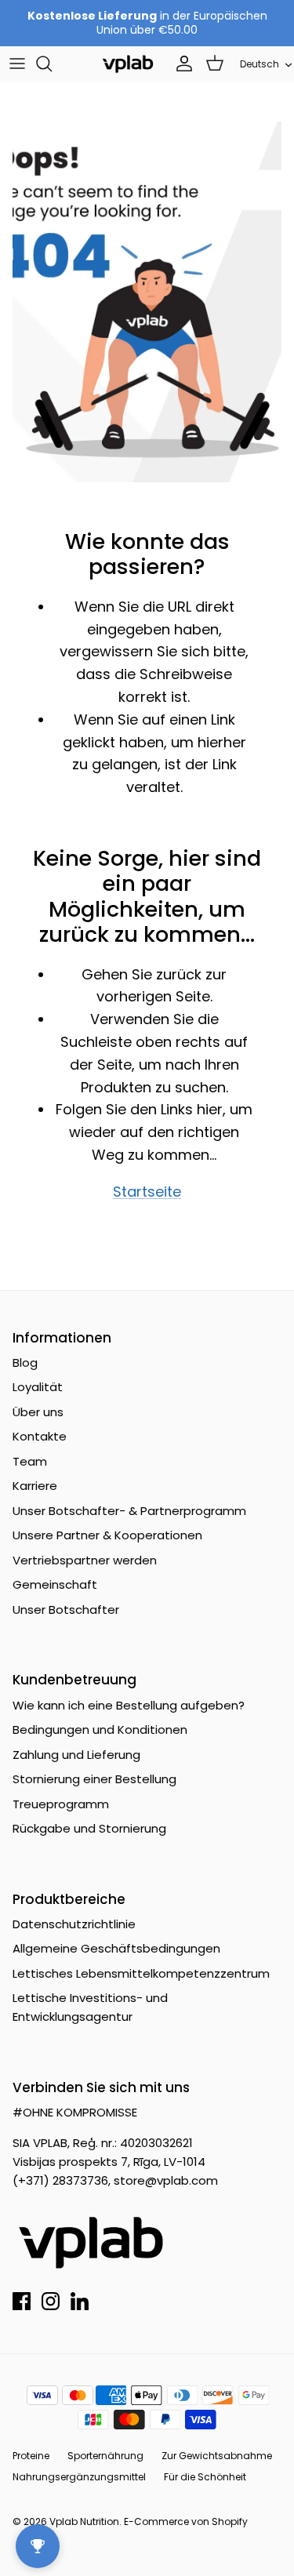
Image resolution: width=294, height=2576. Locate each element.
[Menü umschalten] (17, 64)
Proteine (31, 2456)
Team (30, 1461)
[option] (147, 302)
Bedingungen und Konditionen (100, 1729)
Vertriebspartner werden (85, 1560)
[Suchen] (52, 64)
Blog (25, 1362)
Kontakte (40, 1436)
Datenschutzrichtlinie (74, 1924)
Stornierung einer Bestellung (94, 1779)
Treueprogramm (61, 1804)
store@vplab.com (166, 2180)
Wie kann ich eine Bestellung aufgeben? (129, 1705)
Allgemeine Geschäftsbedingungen (116, 1948)
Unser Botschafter (66, 1610)
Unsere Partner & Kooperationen (107, 1535)
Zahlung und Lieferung (76, 1755)
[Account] (180, 64)
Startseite (147, 1192)
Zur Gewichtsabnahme (217, 2456)
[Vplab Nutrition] (128, 64)
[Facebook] (22, 2301)
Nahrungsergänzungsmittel (79, 2477)
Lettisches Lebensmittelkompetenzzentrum (141, 1973)
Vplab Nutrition (84, 2522)
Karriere (35, 1486)
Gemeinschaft (55, 1584)
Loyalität (38, 1387)
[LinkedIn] (80, 2301)
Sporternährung (105, 2456)
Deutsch (260, 64)
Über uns (38, 1412)
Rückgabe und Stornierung (89, 1828)
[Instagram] (51, 2301)
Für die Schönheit (205, 2477)
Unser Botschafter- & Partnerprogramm (129, 1511)
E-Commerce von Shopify (186, 2522)
